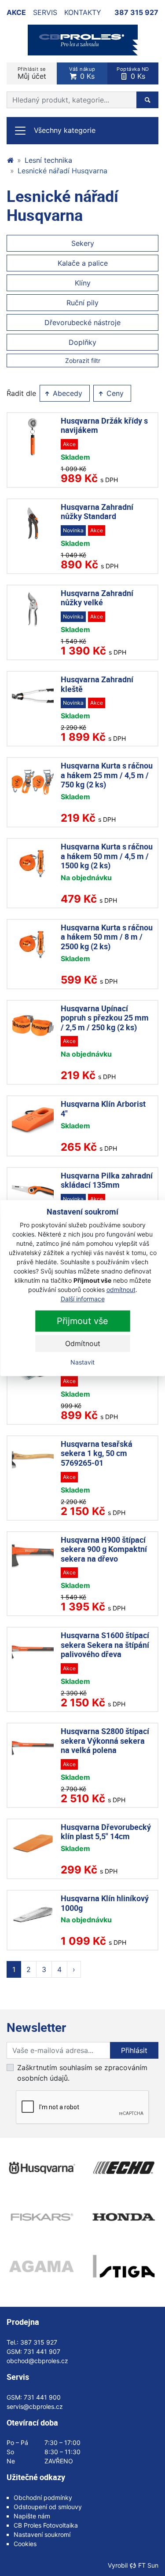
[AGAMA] (41, 2266)
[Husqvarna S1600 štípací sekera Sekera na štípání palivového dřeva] (33, 1652)
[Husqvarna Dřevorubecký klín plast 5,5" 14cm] (33, 1843)
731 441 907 (42, 2351)
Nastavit (82, 1362)
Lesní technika (48, 160)
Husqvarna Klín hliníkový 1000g (105, 1903)
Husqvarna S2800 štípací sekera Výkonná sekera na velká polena (105, 1740)
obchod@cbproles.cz (37, 2361)
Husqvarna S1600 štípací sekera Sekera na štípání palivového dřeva (105, 1645)
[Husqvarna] (41, 2168)
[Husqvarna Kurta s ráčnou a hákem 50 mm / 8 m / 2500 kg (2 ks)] (33, 944)
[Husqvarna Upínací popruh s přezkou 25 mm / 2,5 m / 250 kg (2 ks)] (33, 1025)
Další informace (83, 1299)
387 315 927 (136, 12)
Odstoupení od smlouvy (48, 2507)
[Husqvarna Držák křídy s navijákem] (33, 437)
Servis (45, 12)
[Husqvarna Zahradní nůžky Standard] (33, 523)
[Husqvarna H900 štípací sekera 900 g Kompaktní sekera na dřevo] (33, 1556)
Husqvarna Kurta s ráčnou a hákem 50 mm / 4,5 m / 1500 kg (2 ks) (107, 856)
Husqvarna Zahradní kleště (97, 684)
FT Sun (148, 2565)
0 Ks (82, 73)
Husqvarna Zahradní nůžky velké (97, 598)
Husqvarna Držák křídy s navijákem (104, 425)
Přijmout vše (82, 1321)
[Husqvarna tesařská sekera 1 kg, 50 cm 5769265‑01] (33, 1460)
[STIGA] (124, 2266)
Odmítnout (83, 1343)
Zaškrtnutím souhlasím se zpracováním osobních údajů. (82, 2073)
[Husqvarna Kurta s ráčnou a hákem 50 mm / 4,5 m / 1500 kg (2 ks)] (33, 863)
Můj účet (32, 73)
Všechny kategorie (65, 130)
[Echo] (124, 2168)
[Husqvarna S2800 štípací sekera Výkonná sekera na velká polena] (33, 1747)
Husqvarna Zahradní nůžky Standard (97, 512)
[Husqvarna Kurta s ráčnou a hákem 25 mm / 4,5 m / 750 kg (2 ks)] (33, 782)
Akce (16, 12)
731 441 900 (42, 2397)
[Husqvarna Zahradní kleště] (33, 696)
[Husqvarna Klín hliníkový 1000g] (33, 1915)
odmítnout (121, 1290)
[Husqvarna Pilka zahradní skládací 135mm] (33, 1192)
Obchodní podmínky (43, 2497)
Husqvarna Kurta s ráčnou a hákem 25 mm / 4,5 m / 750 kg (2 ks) (107, 775)
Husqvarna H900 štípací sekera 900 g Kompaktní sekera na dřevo (104, 1549)
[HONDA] (124, 2217)
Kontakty (83, 12)
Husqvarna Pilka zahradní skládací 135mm (107, 1180)
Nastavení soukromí (42, 2534)
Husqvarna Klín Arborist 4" (103, 1109)
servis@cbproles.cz (35, 2406)
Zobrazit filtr (83, 360)
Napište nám (32, 2516)
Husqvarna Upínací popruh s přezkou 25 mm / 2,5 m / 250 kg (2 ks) (105, 1018)
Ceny (114, 393)
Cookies (25, 2544)
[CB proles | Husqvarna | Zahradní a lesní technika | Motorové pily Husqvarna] (10, 160)
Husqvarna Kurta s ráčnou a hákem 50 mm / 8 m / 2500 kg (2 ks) (107, 937)
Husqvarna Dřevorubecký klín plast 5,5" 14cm (106, 1832)
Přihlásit (134, 2050)
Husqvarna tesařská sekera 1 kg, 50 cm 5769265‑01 (97, 1453)
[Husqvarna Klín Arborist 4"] (33, 1120)
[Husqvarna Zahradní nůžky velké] (33, 609)
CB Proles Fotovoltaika (46, 2525)
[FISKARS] (41, 2217)
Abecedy (66, 393)
